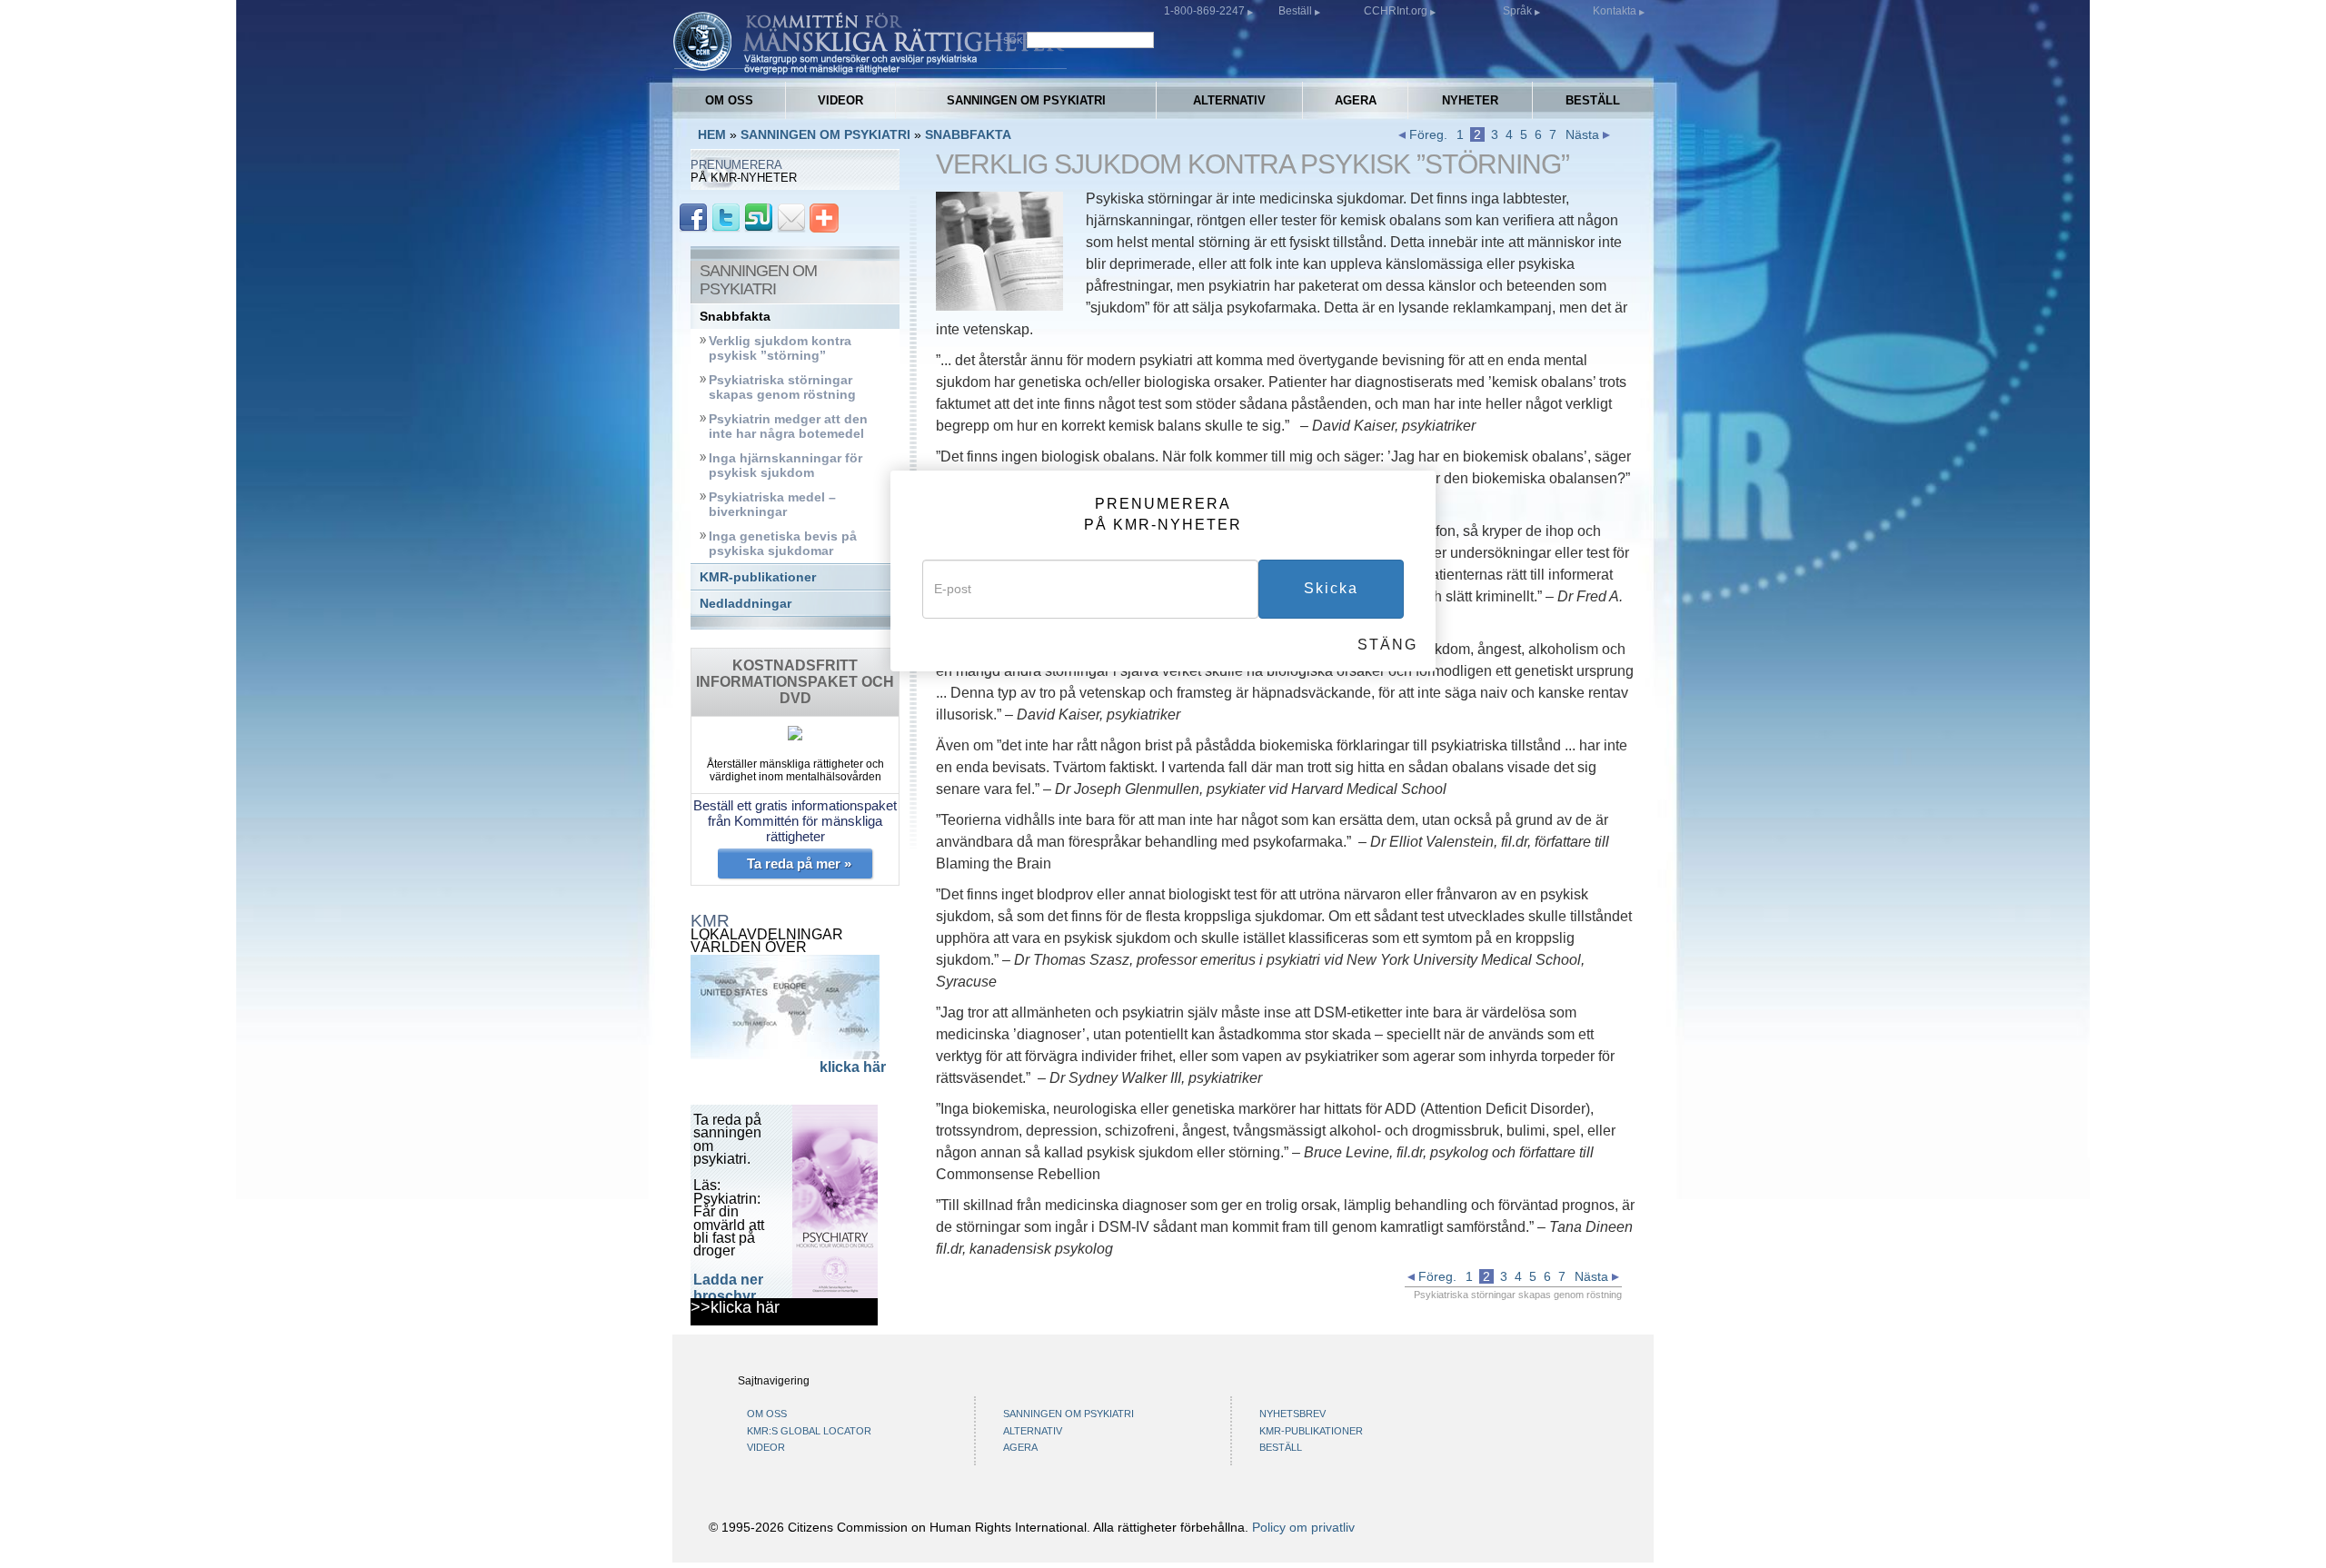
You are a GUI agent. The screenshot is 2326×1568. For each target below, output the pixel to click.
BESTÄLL (1593, 100)
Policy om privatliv (1303, 1527)
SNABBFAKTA (968, 134)
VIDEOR (840, 100)
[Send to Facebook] (693, 217)
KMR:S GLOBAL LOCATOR (809, 1431)
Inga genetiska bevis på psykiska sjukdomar (783, 544)
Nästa (1584, 134)
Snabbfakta (735, 317)
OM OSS (729, 100)
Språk (1517, 11)
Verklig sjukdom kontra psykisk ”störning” (780, 348)
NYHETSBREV (1292, 1414)
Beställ (1297, 11)
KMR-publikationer (758, 577)
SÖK (1013, 40)
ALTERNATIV (1229, 100)
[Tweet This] (726, 217)
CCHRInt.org (1397, 11)
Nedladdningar (746, 604)
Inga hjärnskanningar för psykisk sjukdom (785, 466)
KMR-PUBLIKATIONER (1311, 1431)
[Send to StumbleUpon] (759, 217)
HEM (712, 134)
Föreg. (1426, 134)
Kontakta (1616, 11)
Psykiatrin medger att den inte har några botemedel (788, 427)
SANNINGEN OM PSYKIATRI (1026, 100)
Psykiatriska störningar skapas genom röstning (782, 387)
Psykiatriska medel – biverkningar (772, 505)
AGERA (1356, 100)
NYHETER (1470, 100)
